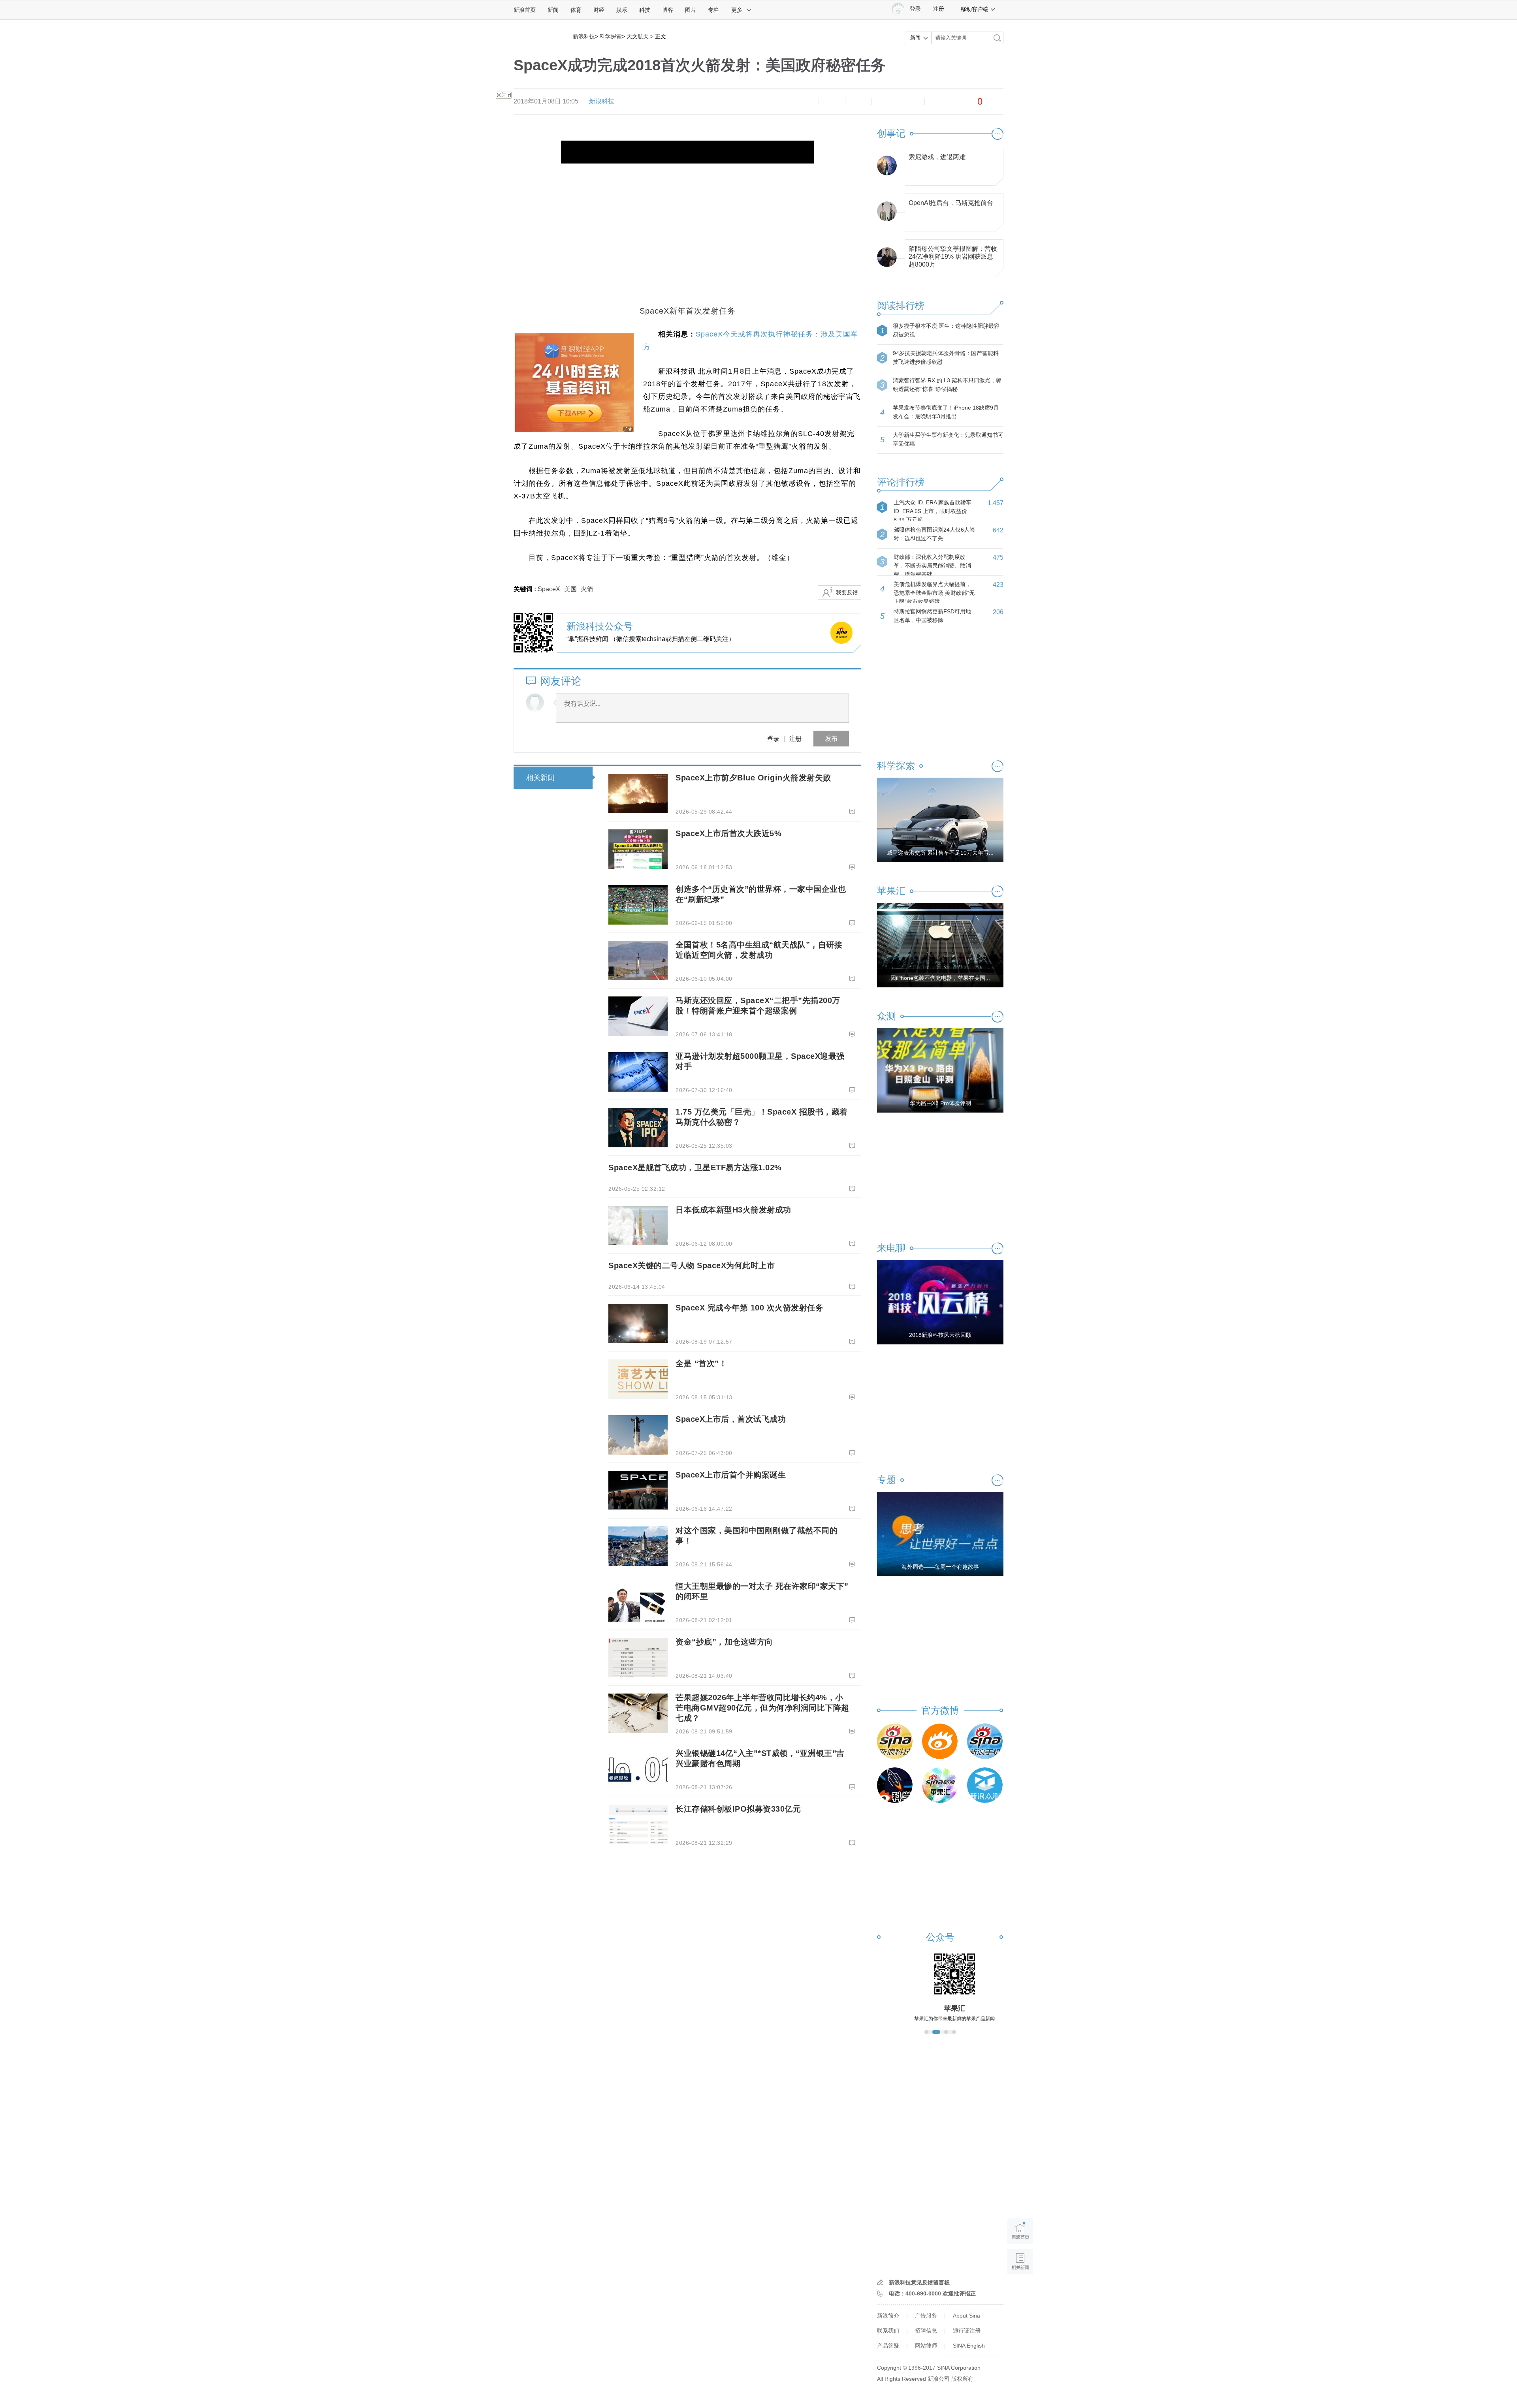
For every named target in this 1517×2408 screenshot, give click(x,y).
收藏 (858, 102)
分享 (938, 102)
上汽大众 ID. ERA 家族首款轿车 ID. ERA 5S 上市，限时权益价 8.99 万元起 (933, 511)
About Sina (966, 2316)
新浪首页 (525, 10)
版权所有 (962, 2379)
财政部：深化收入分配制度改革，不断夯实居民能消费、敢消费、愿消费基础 (932, 566)
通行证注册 (967, 2331)
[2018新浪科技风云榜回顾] (940, 1302)
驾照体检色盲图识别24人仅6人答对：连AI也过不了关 (934, 534)
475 (998, 557)
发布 (831, 738)
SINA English (969, 2346)
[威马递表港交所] (940, 820)
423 (998, 585)
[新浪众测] (985, 1785)
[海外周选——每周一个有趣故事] (940, 1534)
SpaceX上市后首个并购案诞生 (731, 1475)
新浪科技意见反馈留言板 (919, 2282)
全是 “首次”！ (701, 1363)
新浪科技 (584, 36)
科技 (645, 10)
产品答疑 (888, 2346)
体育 (576, 10)
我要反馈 (847, 592)
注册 (939, 9)
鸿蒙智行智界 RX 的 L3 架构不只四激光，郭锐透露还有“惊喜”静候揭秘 (947, 385)
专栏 (713, 10)
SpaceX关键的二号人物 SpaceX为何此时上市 (692, 1265)
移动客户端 (975, 9)
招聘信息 (926, 2331)
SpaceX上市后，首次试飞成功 (731, 1419)
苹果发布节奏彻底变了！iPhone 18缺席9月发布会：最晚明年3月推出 (946, 412)
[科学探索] (895, 1785)
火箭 (587, 589)
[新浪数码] (940, 1741)
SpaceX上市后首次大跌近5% (728, 833)
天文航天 (638, 36)
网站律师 (926, 2346)
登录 (773, 738)
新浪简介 (888, 2316)
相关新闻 (540, 778)
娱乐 (622, 10)
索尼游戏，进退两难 (937, 157)
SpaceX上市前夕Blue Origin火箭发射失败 (753, 778)
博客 (668, 10)
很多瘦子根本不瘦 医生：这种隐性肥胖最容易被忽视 (946, 330)
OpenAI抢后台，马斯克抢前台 (951, 203)
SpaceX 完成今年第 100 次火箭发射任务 (749, 1308)
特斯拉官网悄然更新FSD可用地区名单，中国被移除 (932, 616)
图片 (691, 10)
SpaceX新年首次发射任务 (688, 311)
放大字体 (832, 102)
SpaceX (549, 589)
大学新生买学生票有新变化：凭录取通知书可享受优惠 (948, 439)
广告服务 (926, 2316)
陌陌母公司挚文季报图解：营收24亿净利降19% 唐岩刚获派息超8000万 (953, 255)
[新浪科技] (895, 1741)
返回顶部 (1020, 2292)
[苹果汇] (940, 1785)
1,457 (996, 503)
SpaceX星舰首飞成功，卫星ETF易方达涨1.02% (695, 1167)
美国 (570, 589)
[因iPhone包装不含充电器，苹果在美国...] (940, 945)
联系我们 (888, 2331)
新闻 (553, 10)
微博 (885, 102)
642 (998, 530)
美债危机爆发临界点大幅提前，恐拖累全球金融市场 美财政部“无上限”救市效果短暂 (934, 593)
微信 (911, 102)
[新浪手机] (985, 1741)
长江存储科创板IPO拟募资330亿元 (738, 1809)
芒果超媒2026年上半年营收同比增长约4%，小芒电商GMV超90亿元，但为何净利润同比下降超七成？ (762, 1708)
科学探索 (611, 36)
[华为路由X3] (940, 1070)
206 (998, 612)
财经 (599, 10)
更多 (737, 10)
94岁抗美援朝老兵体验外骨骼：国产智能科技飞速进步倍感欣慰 (946, 357)
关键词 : (526, 589)
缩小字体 (806, 102)
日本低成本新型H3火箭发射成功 (733, 1210)
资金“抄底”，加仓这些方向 (724, 1642)
